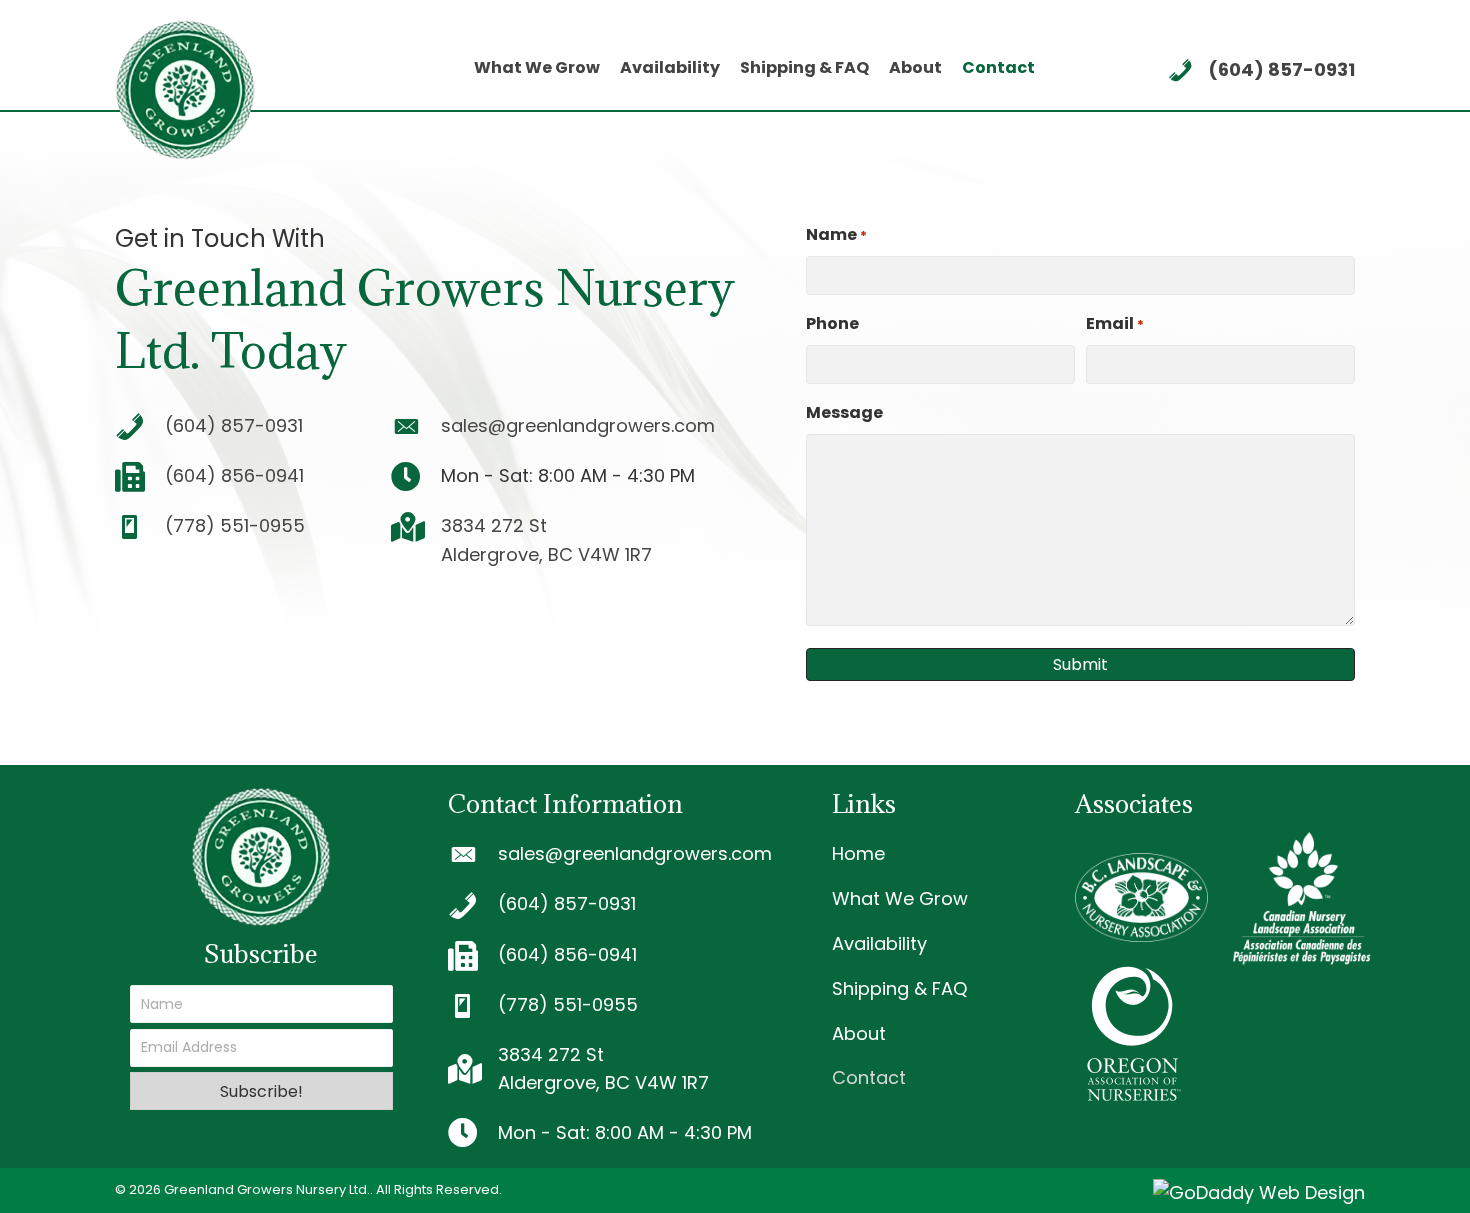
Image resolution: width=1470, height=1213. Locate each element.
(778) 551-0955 (235, 525)
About (859, 1033)
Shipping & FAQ (899, 988)
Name (836, 234)
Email (1115, 323)
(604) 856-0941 (234, 475)
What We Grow (900, 898)
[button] (261, 1091)
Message (844, 412)
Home (858, 853)
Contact (869, 1077)
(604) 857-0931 (1281, 69)
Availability (879, 943)
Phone (832, 323)
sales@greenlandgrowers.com (578, 425)
